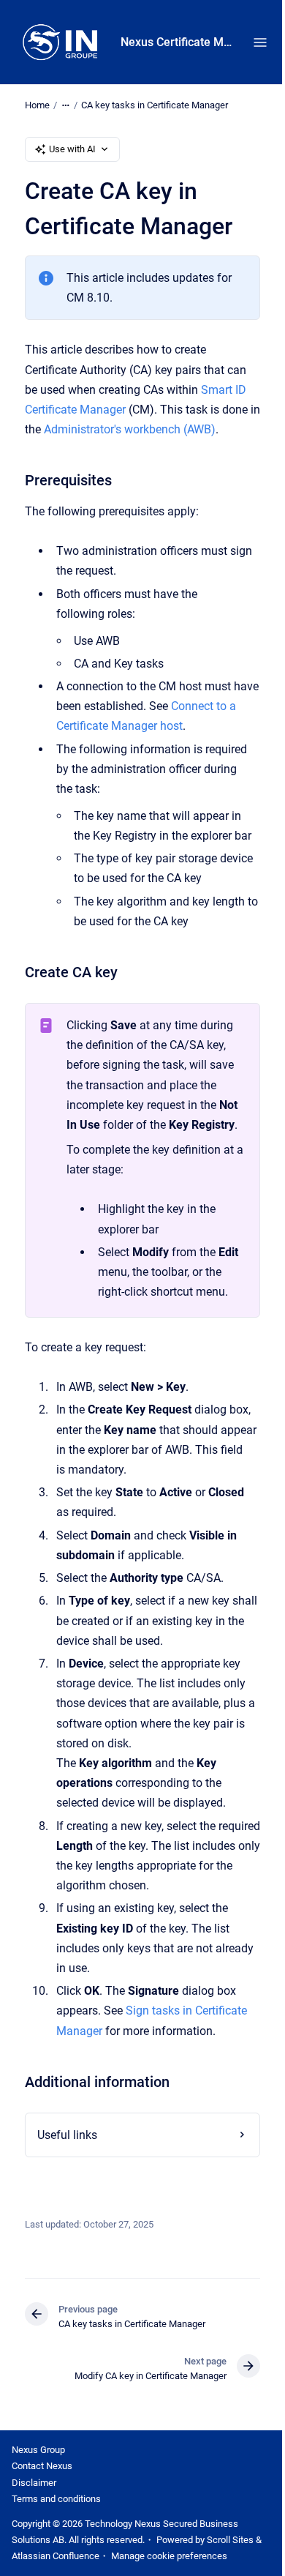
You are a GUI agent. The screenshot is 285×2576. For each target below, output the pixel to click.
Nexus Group (38, 2489)
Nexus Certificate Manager (178, 42)
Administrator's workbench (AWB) (130, 429)
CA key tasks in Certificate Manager (155, 105)
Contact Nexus (42, 2506)
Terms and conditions (56, 2538)
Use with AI (72, 149)
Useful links (66, 2174)
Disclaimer (34, 2522)
